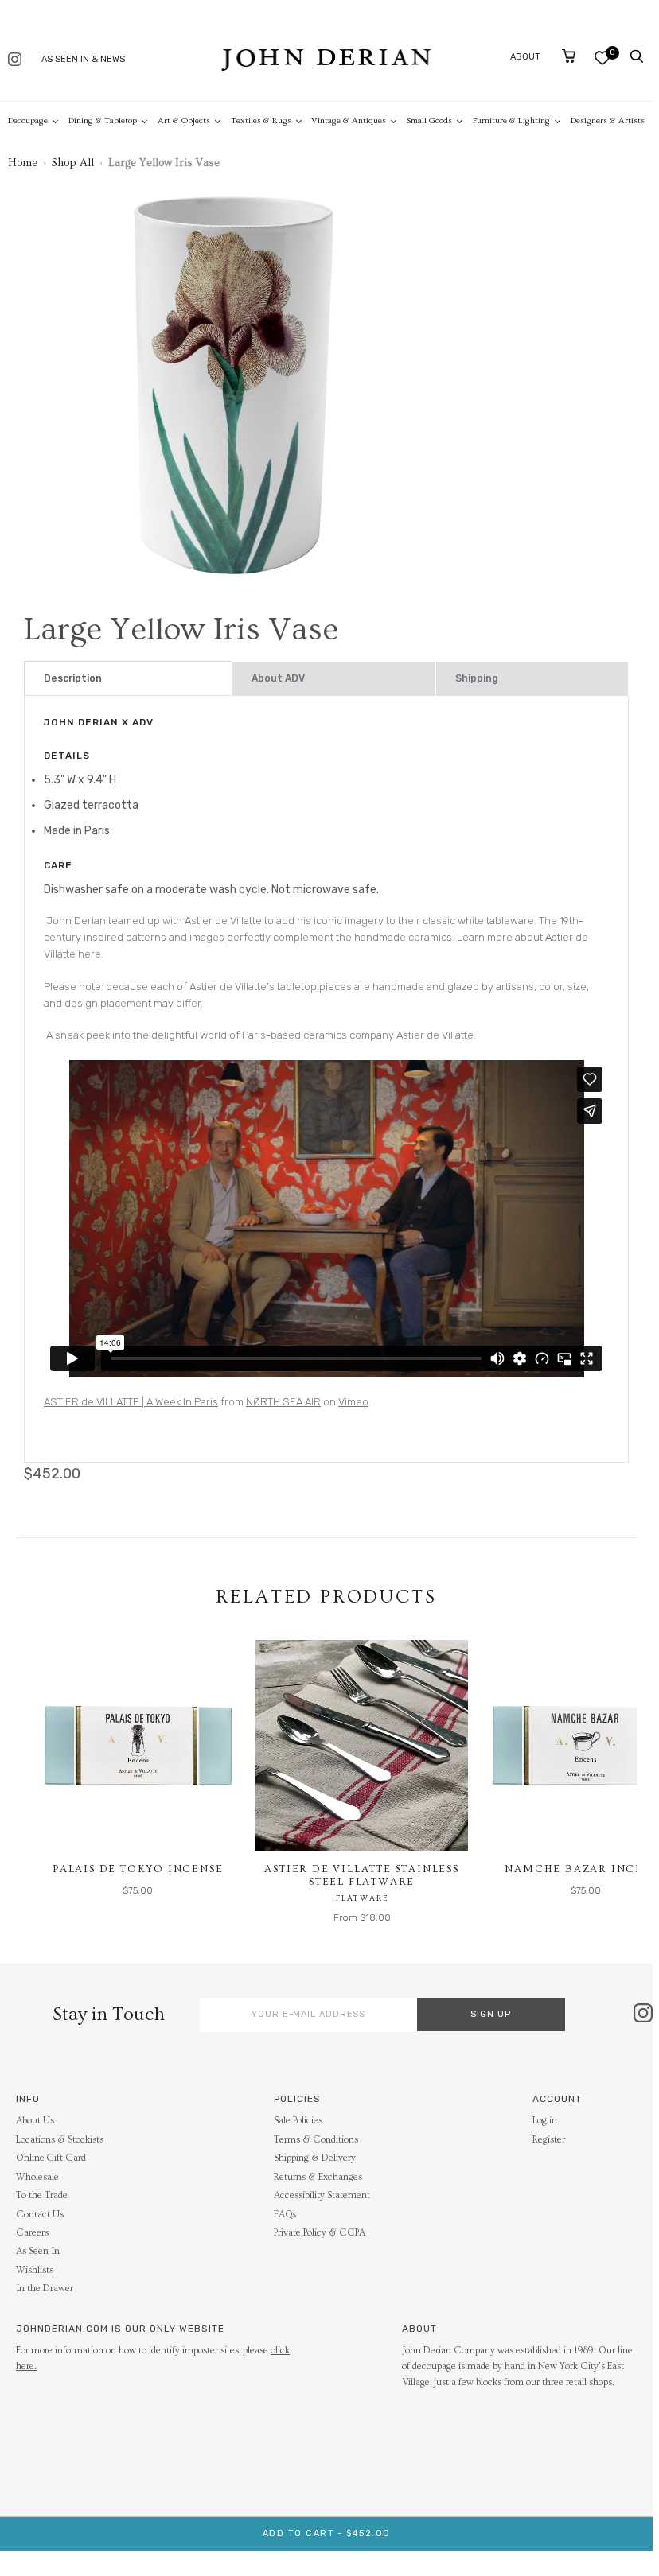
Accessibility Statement (322, 2195)
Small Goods (429, 120)
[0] (602, 58)
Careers (32, 2233)
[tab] (128, 679)
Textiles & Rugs (261, 120)
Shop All (73, 163)
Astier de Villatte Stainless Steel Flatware (361, 1875)
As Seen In (38, 2251)
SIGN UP (491, 2014)
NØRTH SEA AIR (283, 1402)
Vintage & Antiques (349, 120)
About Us (35, 2121)
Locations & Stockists (60, 2140)
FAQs (285, 2215)
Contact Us (40, 2215)
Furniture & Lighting (511, 120)
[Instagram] (15, 61)
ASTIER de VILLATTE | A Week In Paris (131, 1402)
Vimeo (353, 1402)
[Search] (637, 56)
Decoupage (28, 120)
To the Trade (42, 2195)
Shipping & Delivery (315, 2158)
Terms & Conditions (316, 2140)
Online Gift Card (51, 2158)
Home (23, 163)
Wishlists (35, 2270)
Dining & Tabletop (103, 120)
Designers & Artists (608, 120)
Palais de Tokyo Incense (138, 1869)
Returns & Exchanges (318, 2177)
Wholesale (37, 2177)
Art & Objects (184, 120)
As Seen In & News (83, 59)
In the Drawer (45, 2288)
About (525, 57)
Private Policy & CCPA (320, 2233)
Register (549, 2140)
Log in (545, 2121)
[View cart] (569, 56)
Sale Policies (298, 2121)
